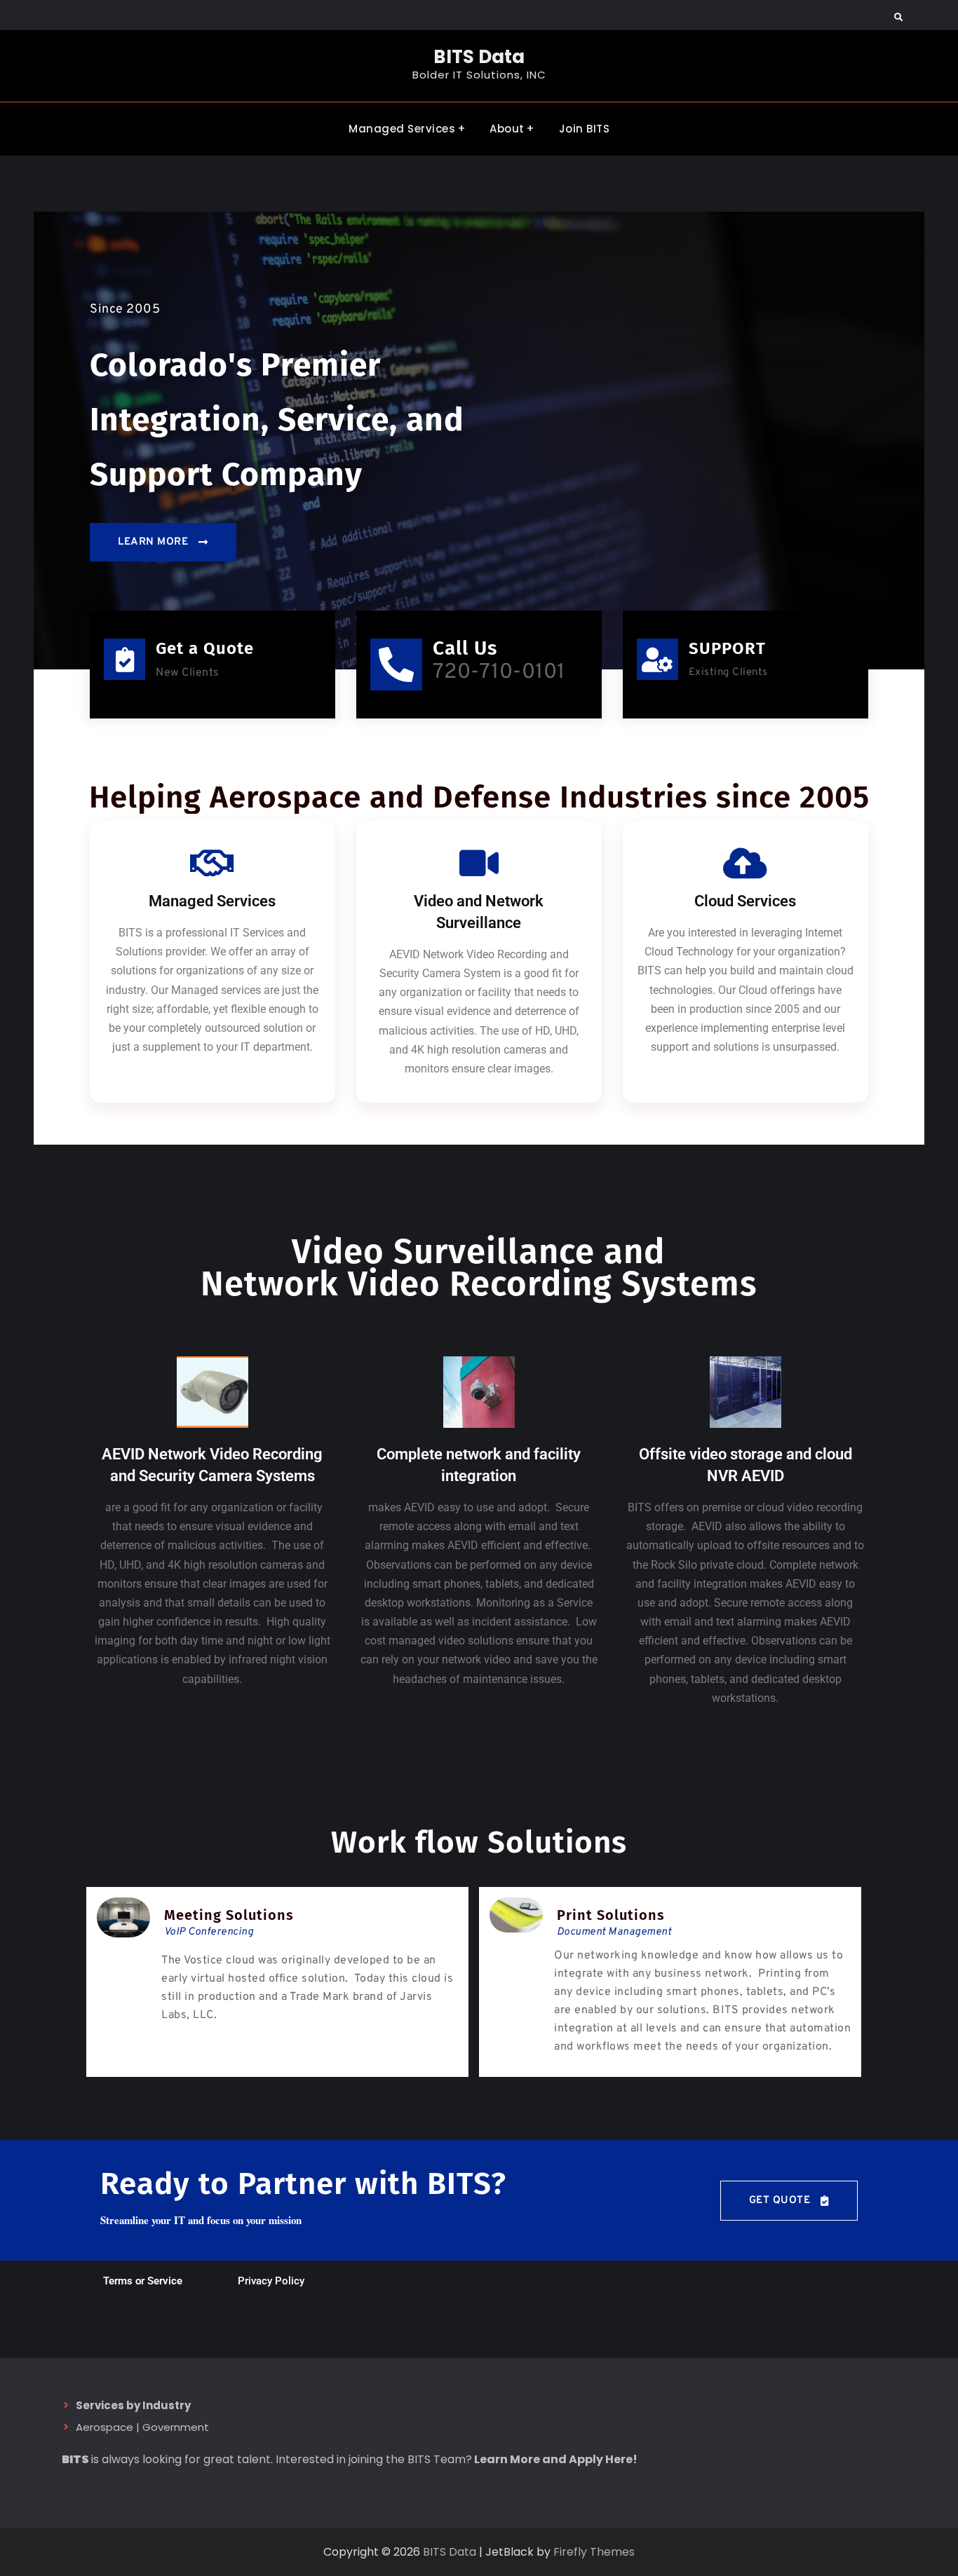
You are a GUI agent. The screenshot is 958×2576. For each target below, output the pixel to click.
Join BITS (585, 129)
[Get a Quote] (124, 659)
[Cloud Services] (746, 863)
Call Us (465, 648)
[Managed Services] (212, 863)
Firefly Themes (594, 2552)
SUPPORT (727, 648)
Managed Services (402, 129)
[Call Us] (396, 665)
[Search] (898, 18)
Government (176, 2427)
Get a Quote (205, 648)
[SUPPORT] (657, 659)
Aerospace (104, 2427)
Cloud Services (745, 901)
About (507, 129)
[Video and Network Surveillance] (479, 863)
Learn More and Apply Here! (556, 2459)
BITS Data (479, 57)
